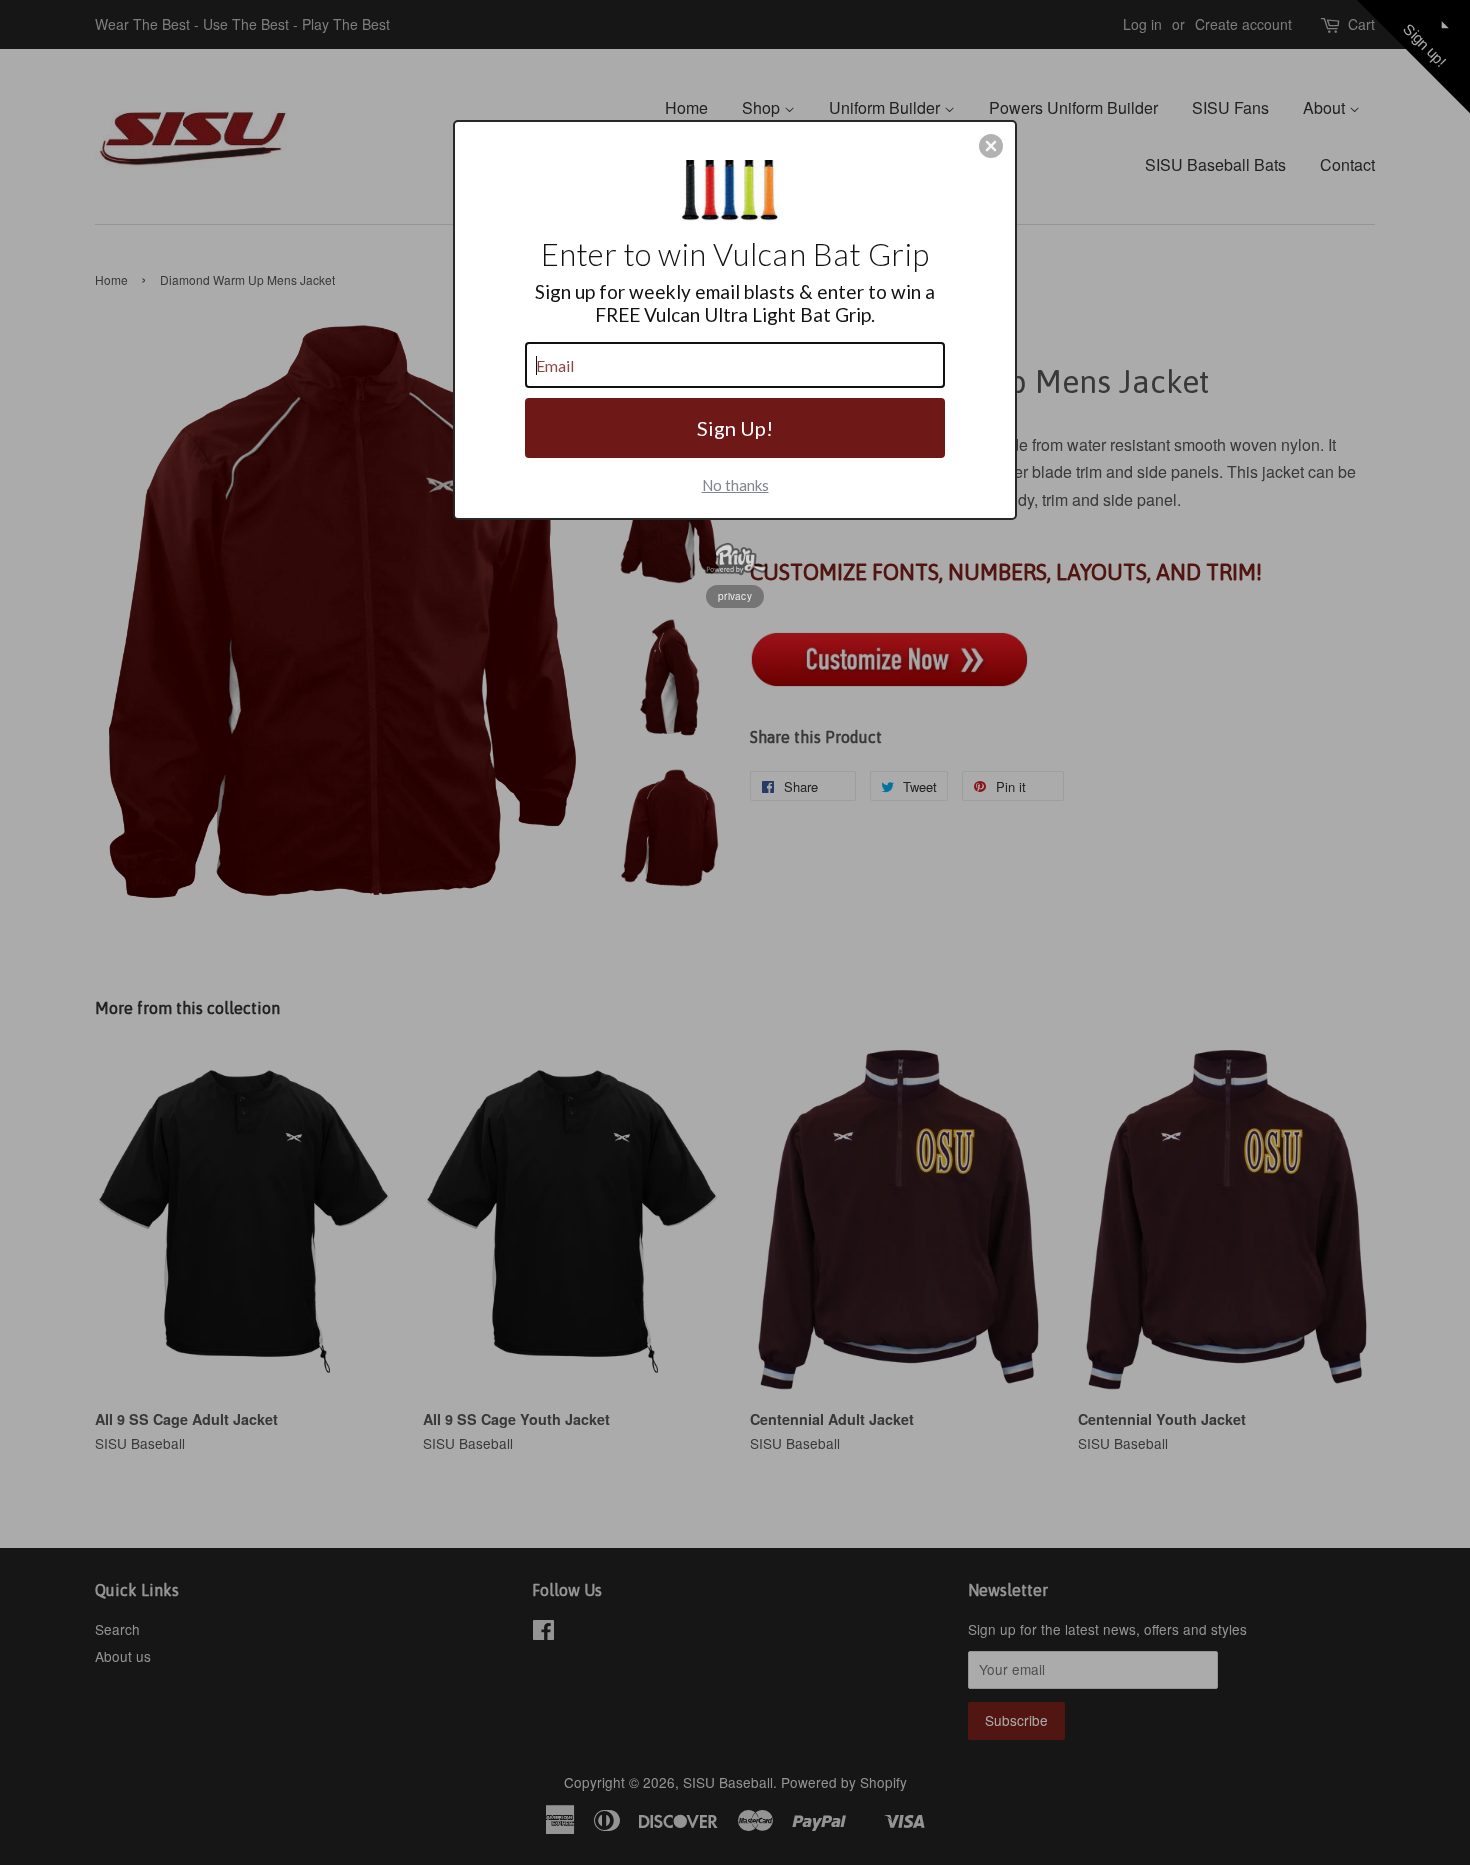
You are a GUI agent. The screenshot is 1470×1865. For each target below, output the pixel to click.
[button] (991, 146)
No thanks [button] (735, 485)
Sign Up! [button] (735, 428)
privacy (735, 596)
